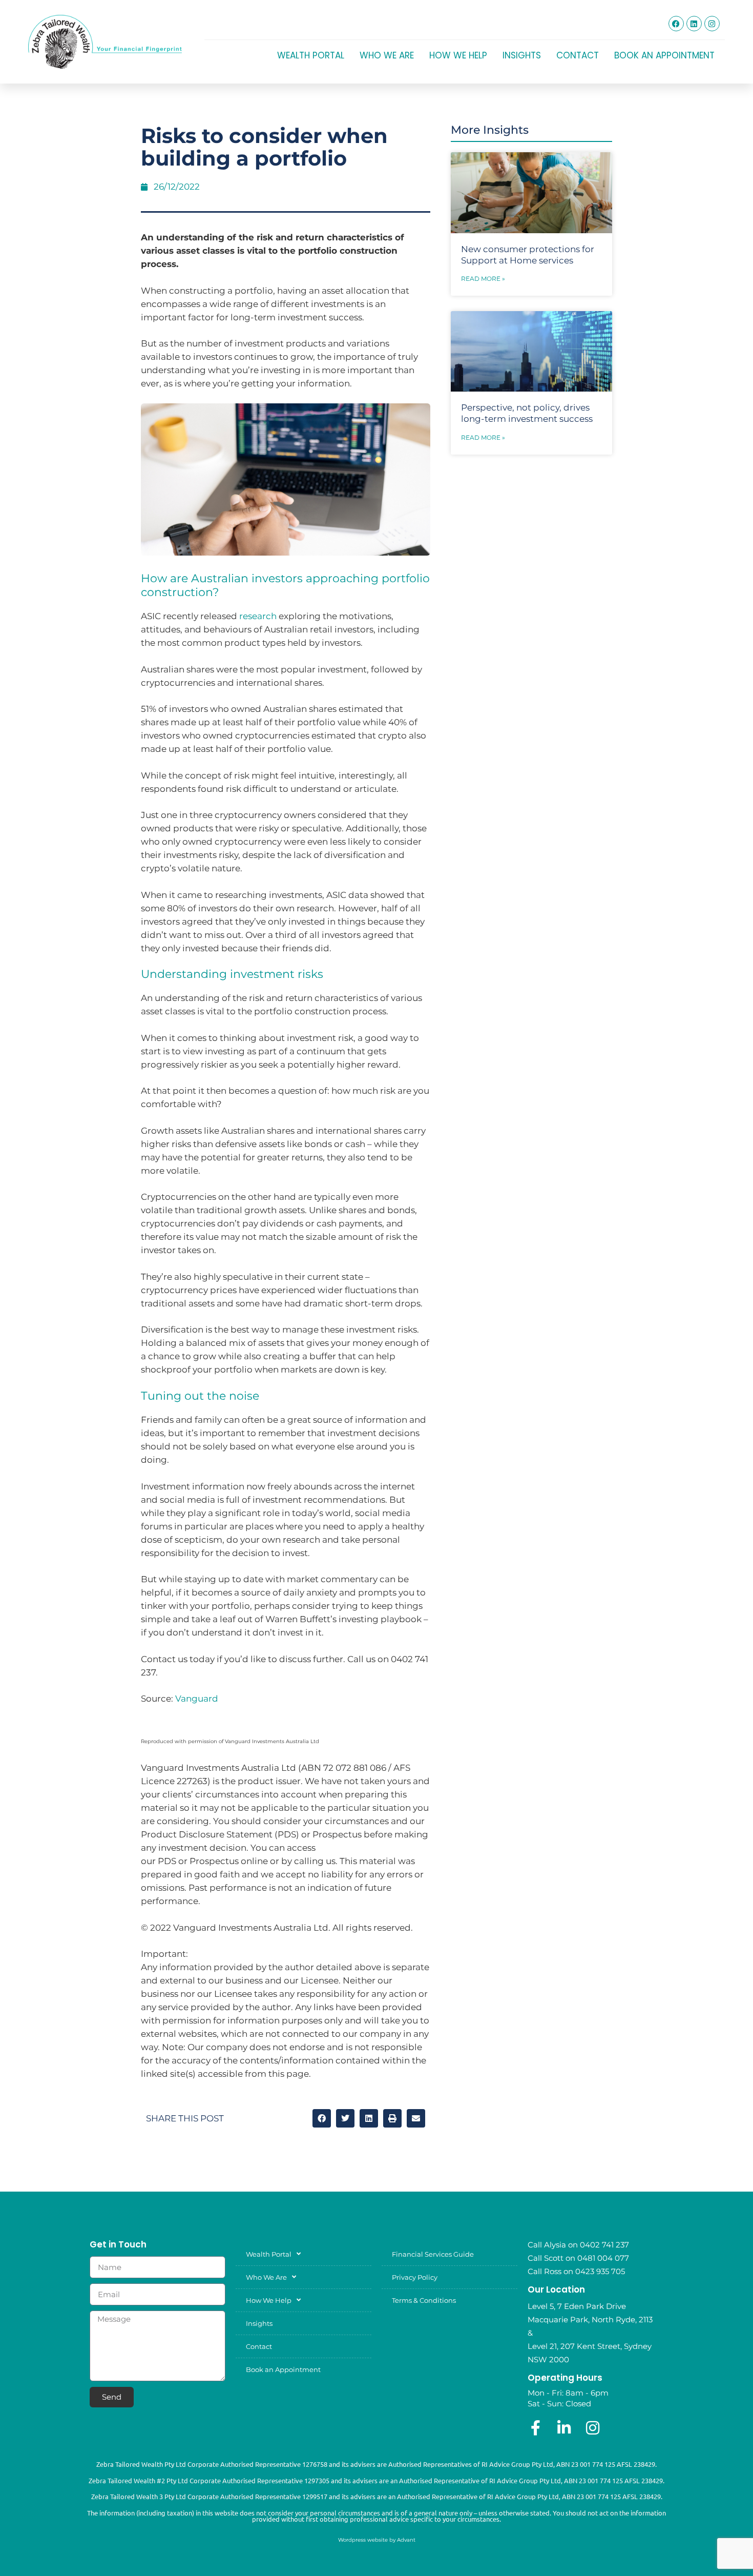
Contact (578, 55)
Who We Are (387, 55)
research (258, 616)
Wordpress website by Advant (377, 2540)
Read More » (483, 279)
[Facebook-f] (535, 2428)
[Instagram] (712, 24)
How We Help (458, 55)
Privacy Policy (415, 2277)
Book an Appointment (664, 55)
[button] (322, 2118)
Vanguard (197, 1699)
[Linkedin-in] (564, 2428)
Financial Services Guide (433, 2254)
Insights (522, 55)
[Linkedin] (694, 24)
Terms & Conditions (424, 2300)
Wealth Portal (311, 55)
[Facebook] (676, 24)
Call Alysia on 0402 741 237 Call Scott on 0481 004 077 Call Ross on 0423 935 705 (578, 2258)
